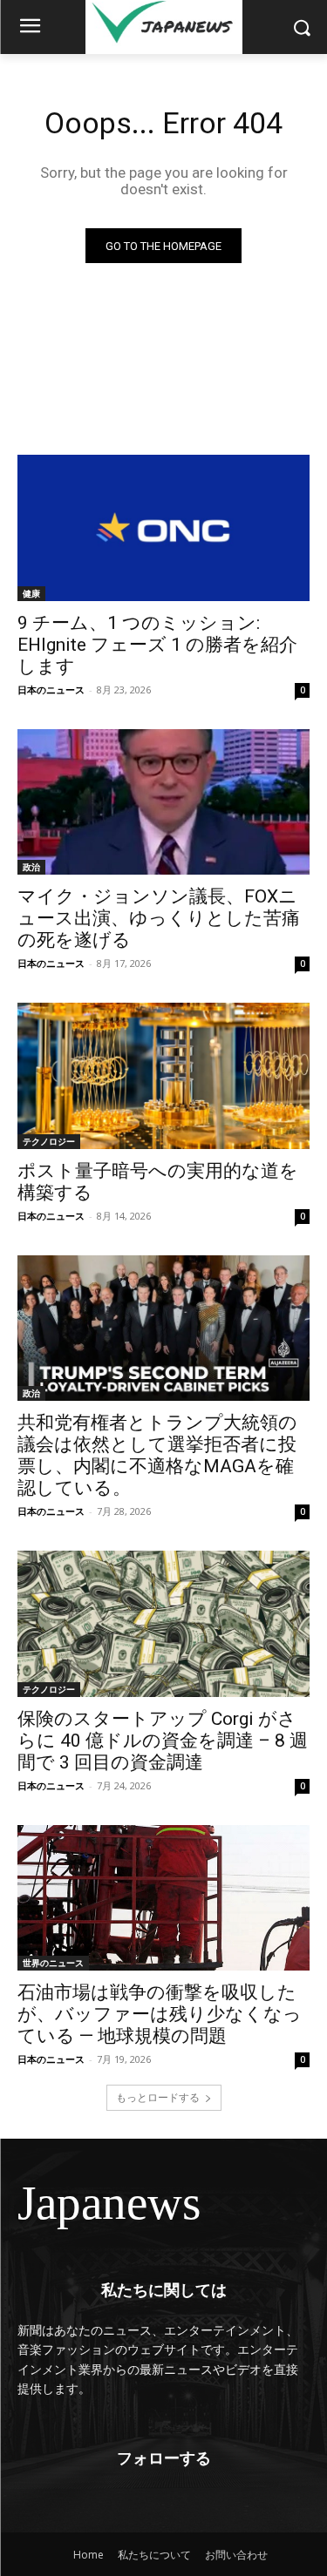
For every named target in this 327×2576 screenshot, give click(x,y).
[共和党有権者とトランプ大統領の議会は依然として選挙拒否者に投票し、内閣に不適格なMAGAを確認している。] (163, 1329)
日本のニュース (51, 690)
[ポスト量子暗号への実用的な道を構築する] (163, 1076)
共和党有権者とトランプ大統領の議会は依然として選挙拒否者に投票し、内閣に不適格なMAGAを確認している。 (157, 1455)
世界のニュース (53, 1963)
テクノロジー (49, 1141)
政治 (31, 867)
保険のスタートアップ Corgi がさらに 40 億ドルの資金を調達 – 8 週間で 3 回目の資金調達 (163, 1741)
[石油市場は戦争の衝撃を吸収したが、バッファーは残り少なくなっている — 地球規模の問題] (163, 1898)
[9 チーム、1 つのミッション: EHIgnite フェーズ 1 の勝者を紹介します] (163, 528)
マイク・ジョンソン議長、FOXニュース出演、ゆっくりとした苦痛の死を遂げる (159, 918)
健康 (31, 593)
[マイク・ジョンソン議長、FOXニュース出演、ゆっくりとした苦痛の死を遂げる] (163, 802)
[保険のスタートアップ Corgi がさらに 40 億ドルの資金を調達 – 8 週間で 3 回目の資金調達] (163, 1624)
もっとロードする (158, 2097)
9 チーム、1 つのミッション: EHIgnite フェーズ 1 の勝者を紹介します (157, 645)
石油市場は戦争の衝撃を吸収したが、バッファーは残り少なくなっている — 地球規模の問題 (160, 2014)
